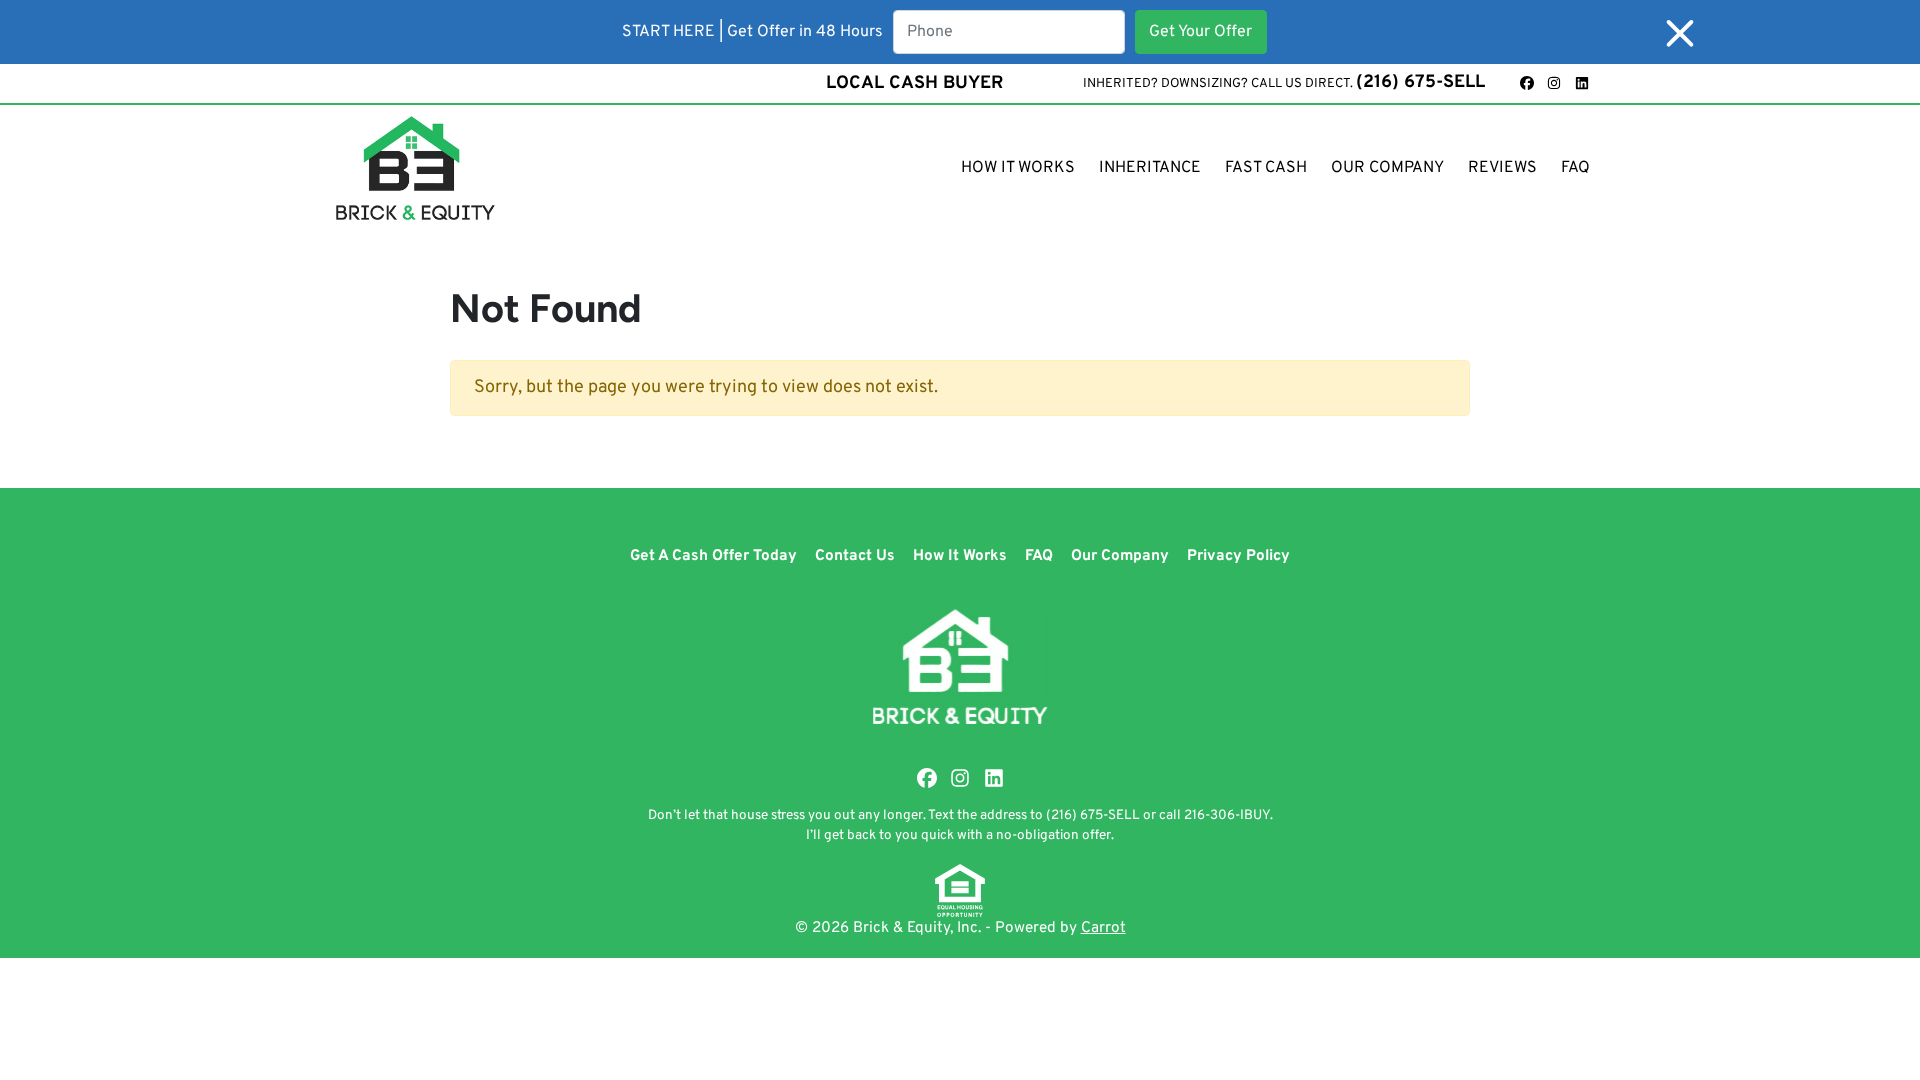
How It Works (1018, 168)
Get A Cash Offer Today (713, 556)
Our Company (1387, 168)
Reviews (1502, 168)
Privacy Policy (1238, 556)
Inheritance (1150, 168)
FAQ (1575, 168)
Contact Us (855, 556)
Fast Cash (1266, 168)
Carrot (1103, 928)
